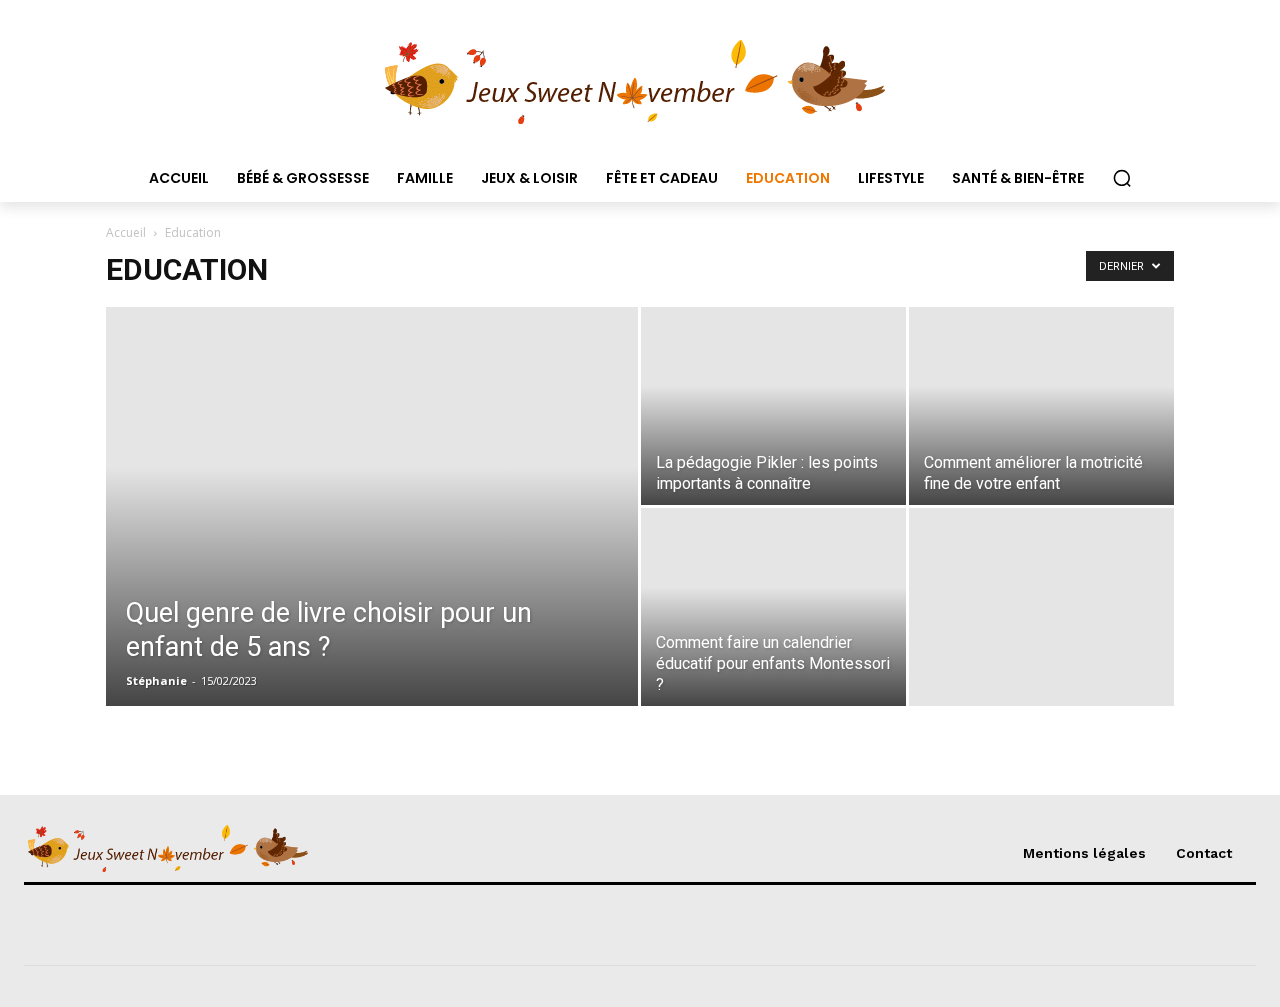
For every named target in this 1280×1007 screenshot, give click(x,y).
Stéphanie (156, 680)
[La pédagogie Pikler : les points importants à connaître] (773, 406)
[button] (1122, 178)
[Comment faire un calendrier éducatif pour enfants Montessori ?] (773, 607)
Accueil (126, 232)
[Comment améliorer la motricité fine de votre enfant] (1041, 406)
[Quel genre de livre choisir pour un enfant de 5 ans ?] (372, 538)
